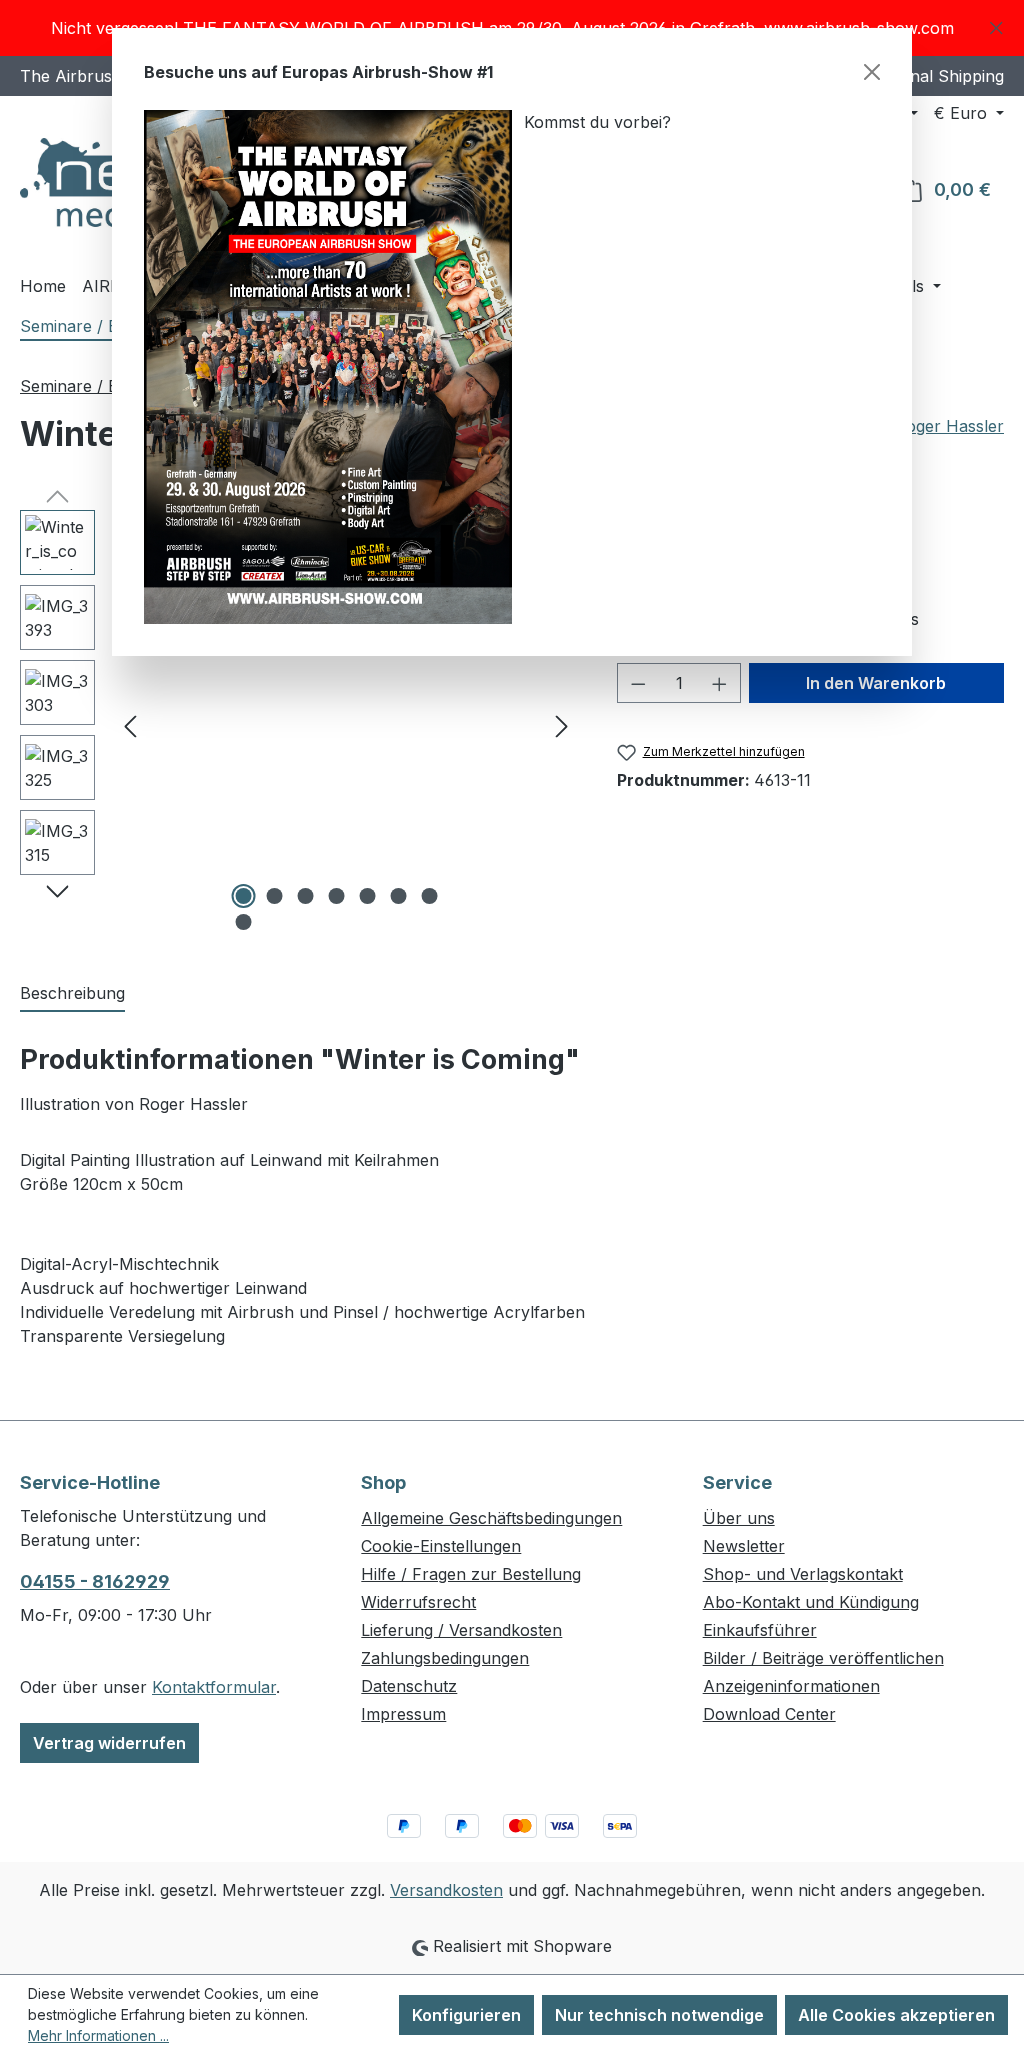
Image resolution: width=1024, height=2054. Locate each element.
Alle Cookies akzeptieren (896, 2015)
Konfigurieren (466, 2015)
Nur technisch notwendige (659, 2015)
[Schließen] (872, 72)
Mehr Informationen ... (98, 2035)
